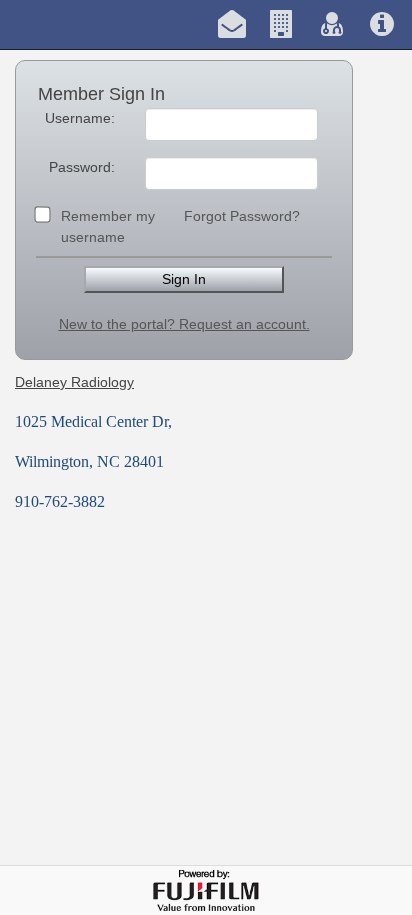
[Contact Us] (232, 25)
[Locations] (282, 25)
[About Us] (382, 25)
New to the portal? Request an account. (184, 324)
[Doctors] (332, 25)
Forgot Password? (242, 216)
